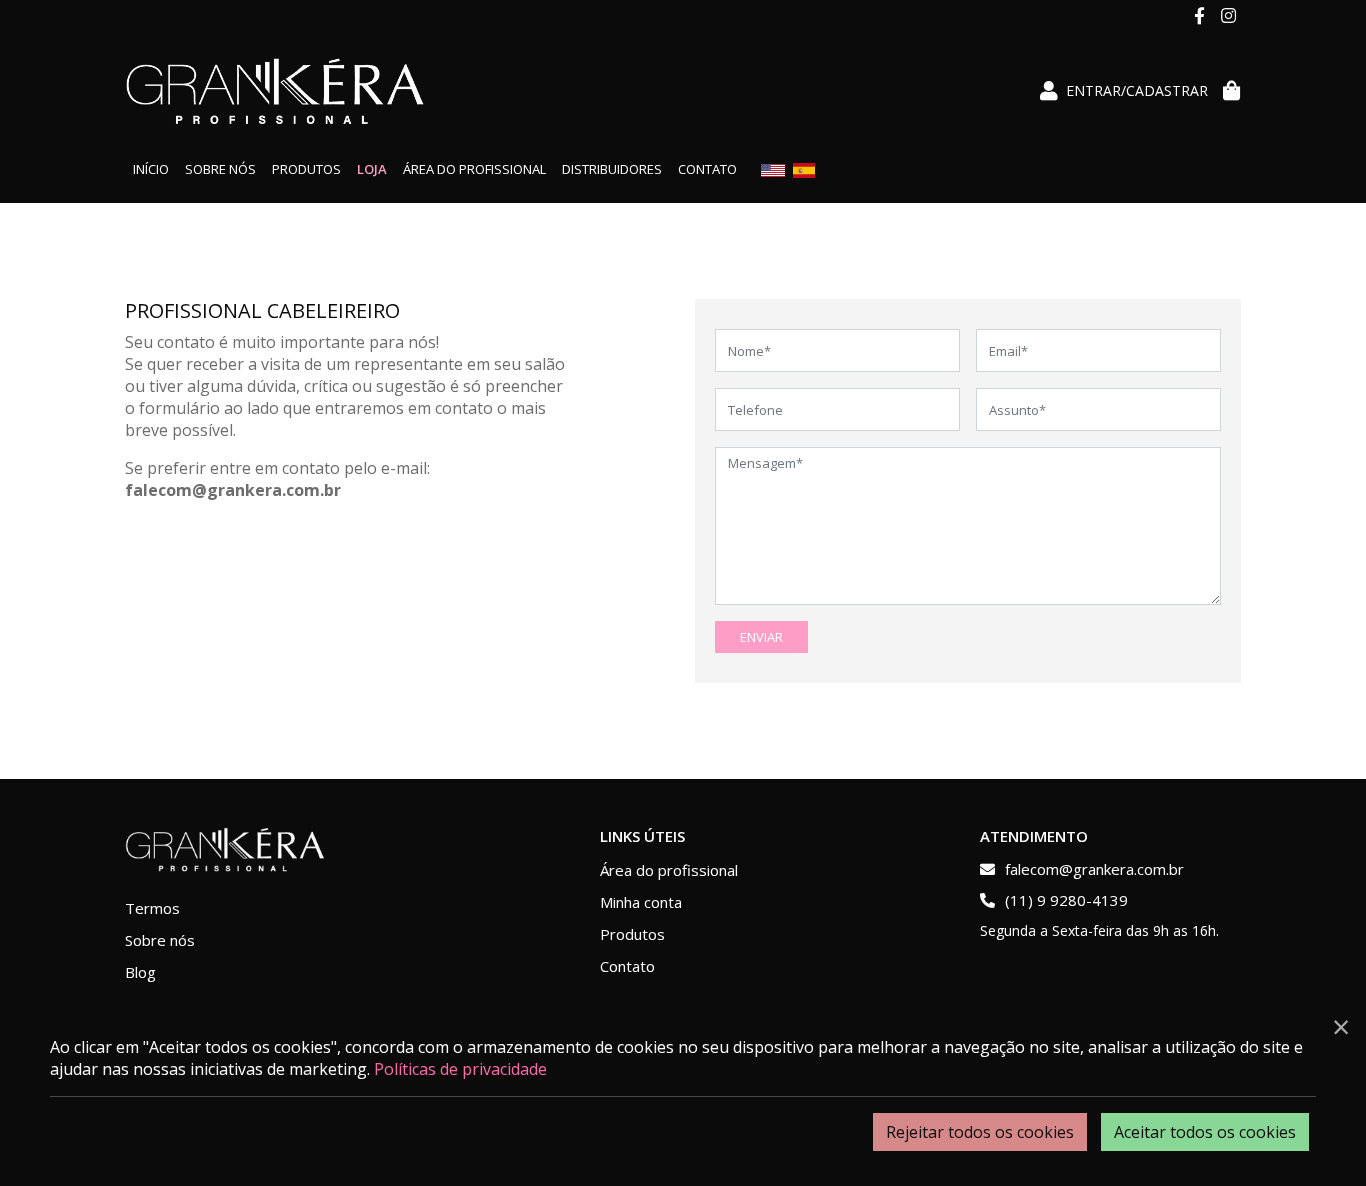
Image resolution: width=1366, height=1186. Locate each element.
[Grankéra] (275, 91)
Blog (140, 972)
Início (151, 169)
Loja (372, 169)
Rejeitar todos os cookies (980, 1132)
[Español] (804, 169)
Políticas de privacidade (460, 1069)
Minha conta (641, 902)
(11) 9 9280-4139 (1064, 900)
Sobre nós (220, 169)
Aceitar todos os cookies (1205, 1132)
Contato (707, 169)
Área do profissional (474, 169)
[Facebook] (1199, 15)
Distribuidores (612, 169)
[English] (773, 169)
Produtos (306, 169)
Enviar (761, 637)
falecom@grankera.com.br (1094, 869)
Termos (152, 908)
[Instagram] (1227, 15)
